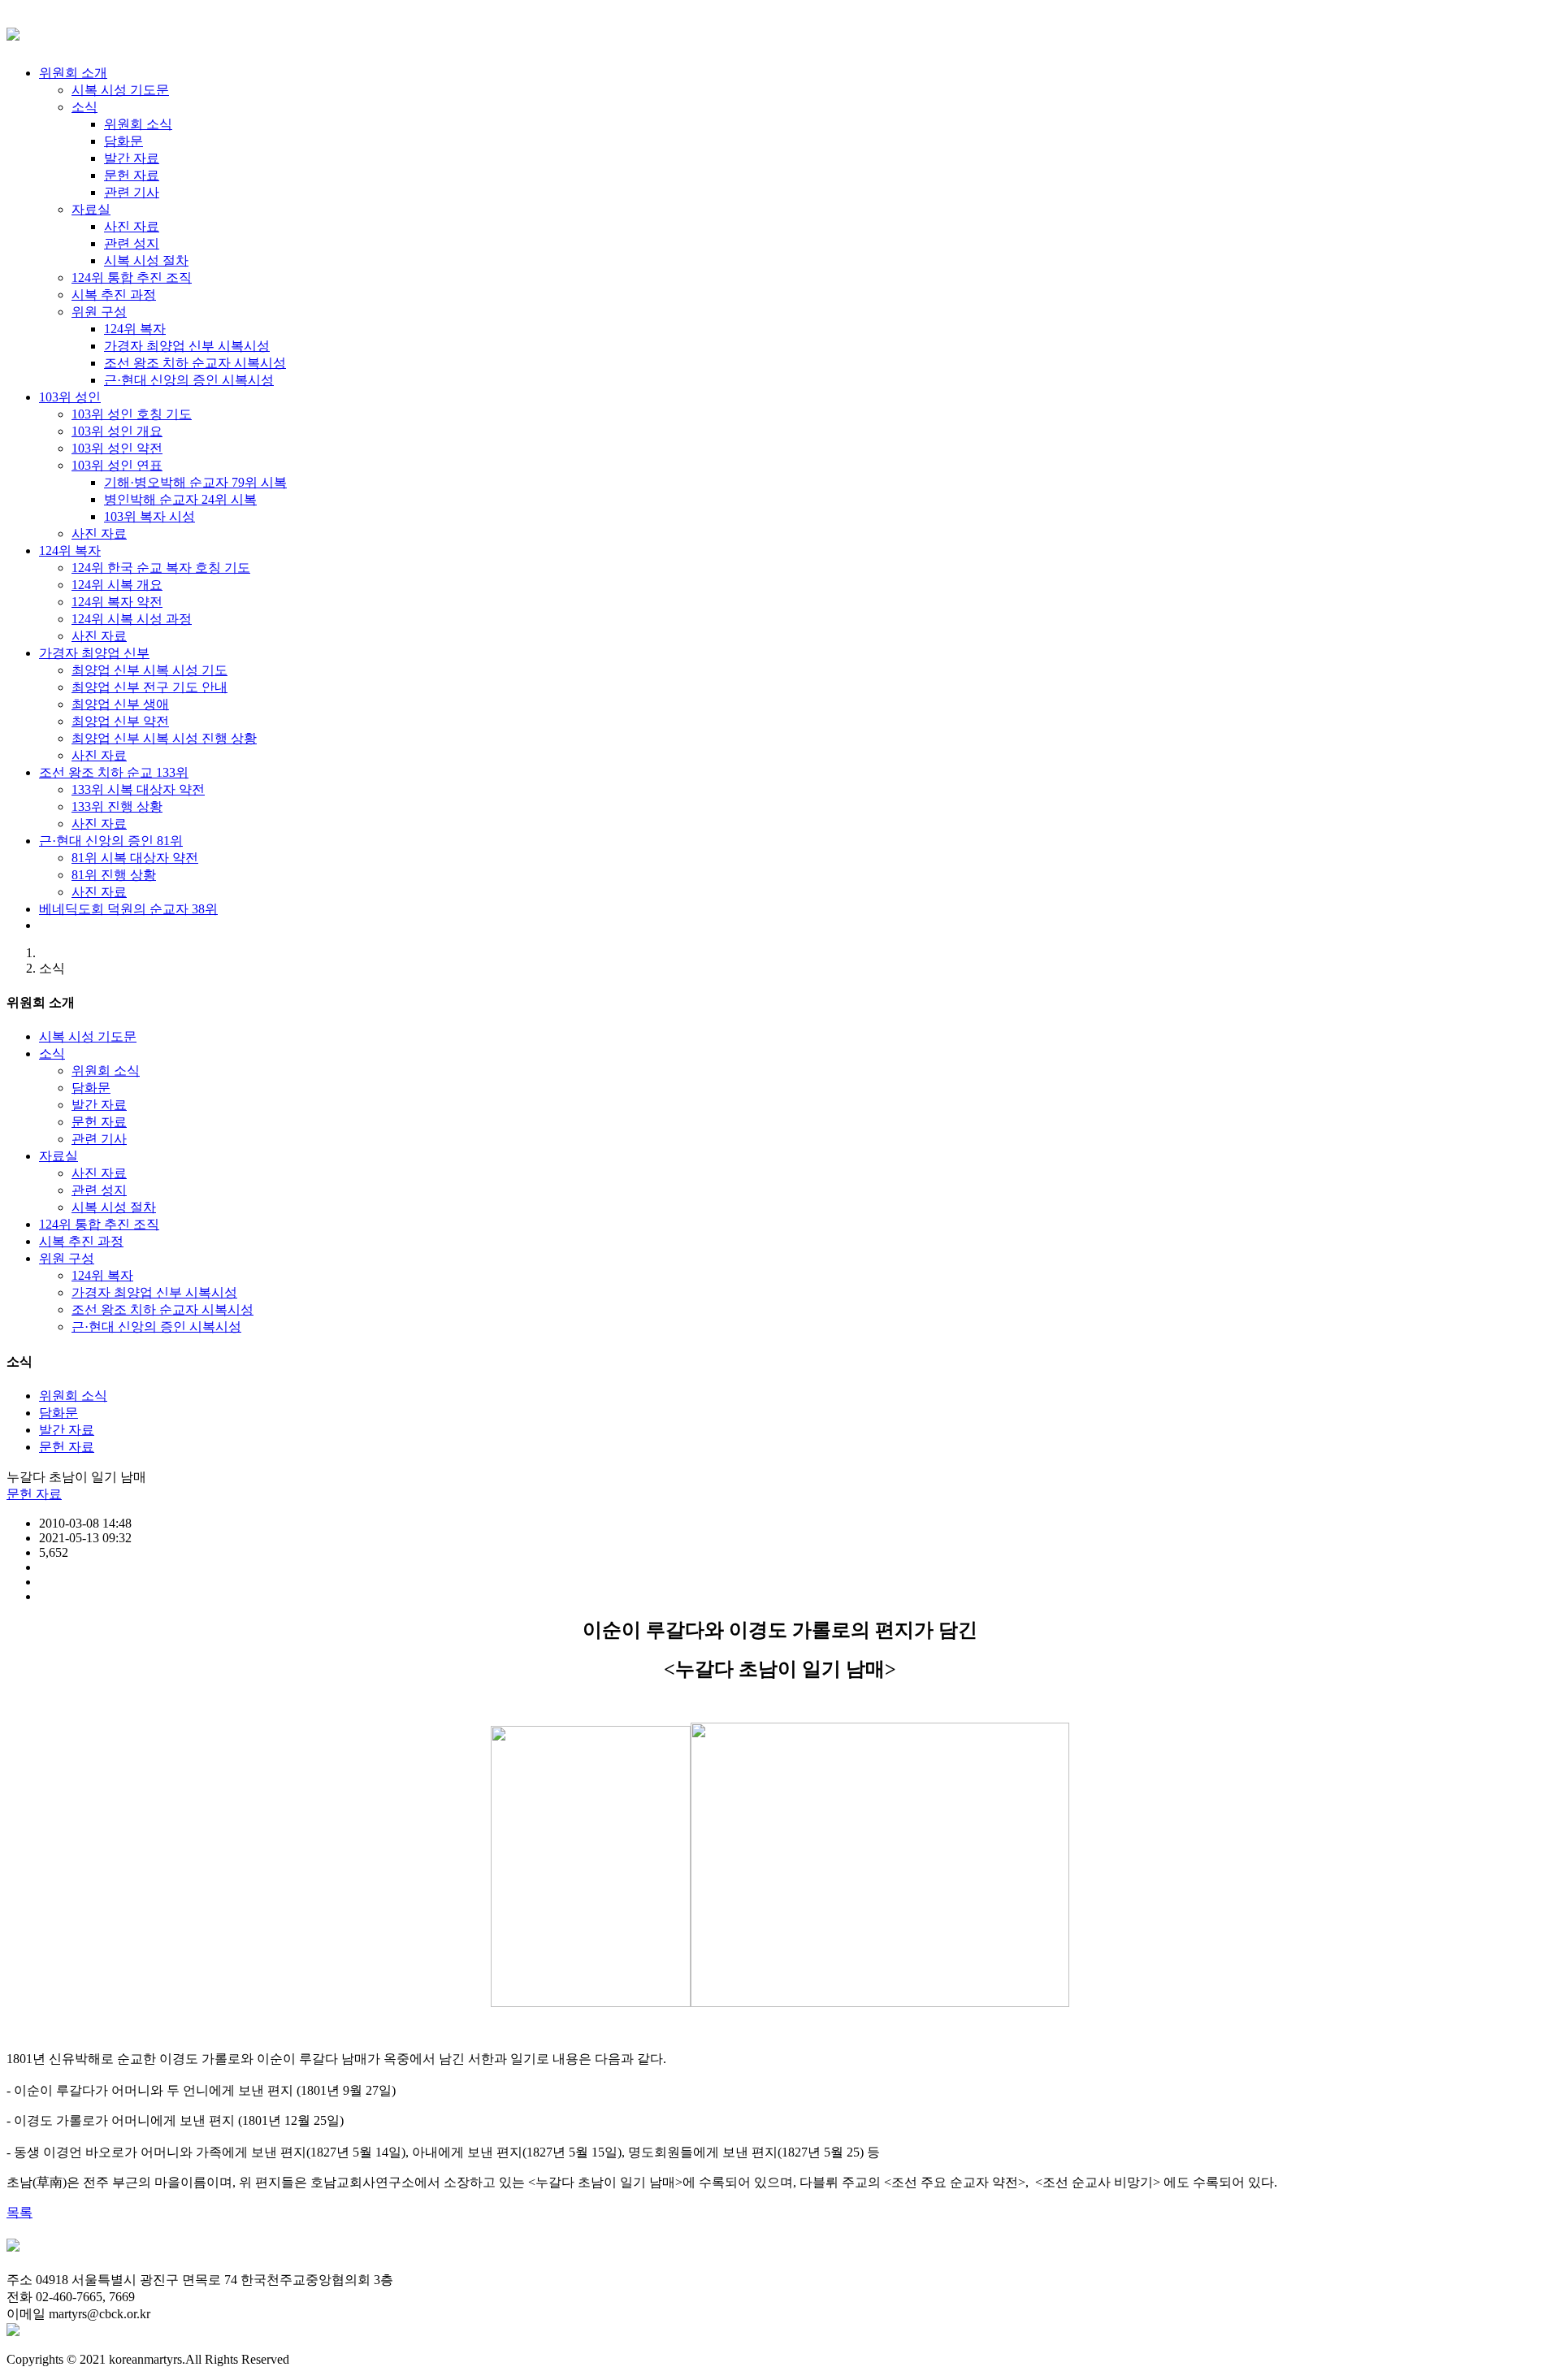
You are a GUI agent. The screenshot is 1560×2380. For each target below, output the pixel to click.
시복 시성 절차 (114, 1207)
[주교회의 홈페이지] (13, 2332)
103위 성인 (70, 397)
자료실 (58, 1156)
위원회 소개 (73, 73)
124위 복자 (70, 551)
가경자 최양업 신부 (94, 653)
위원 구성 (67, 1258)
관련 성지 (99, 1190)
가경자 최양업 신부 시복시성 (154, 1292)
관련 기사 (99, 1139)
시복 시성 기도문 (88, 1036)
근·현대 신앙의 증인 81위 (111, 841)
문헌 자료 (99, 1122)
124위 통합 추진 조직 (99, 1224)
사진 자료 (99, 1173)
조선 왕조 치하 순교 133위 (114, 772)
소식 (52, 1053)
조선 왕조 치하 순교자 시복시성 (162, 1309)
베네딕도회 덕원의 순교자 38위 (128, 909)
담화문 (91, 1088)
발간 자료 (99, 1105)
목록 (19, 2212)
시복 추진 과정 (81, 1241)
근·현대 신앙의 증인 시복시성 (156, 1327)
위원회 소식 (106, 1071)
